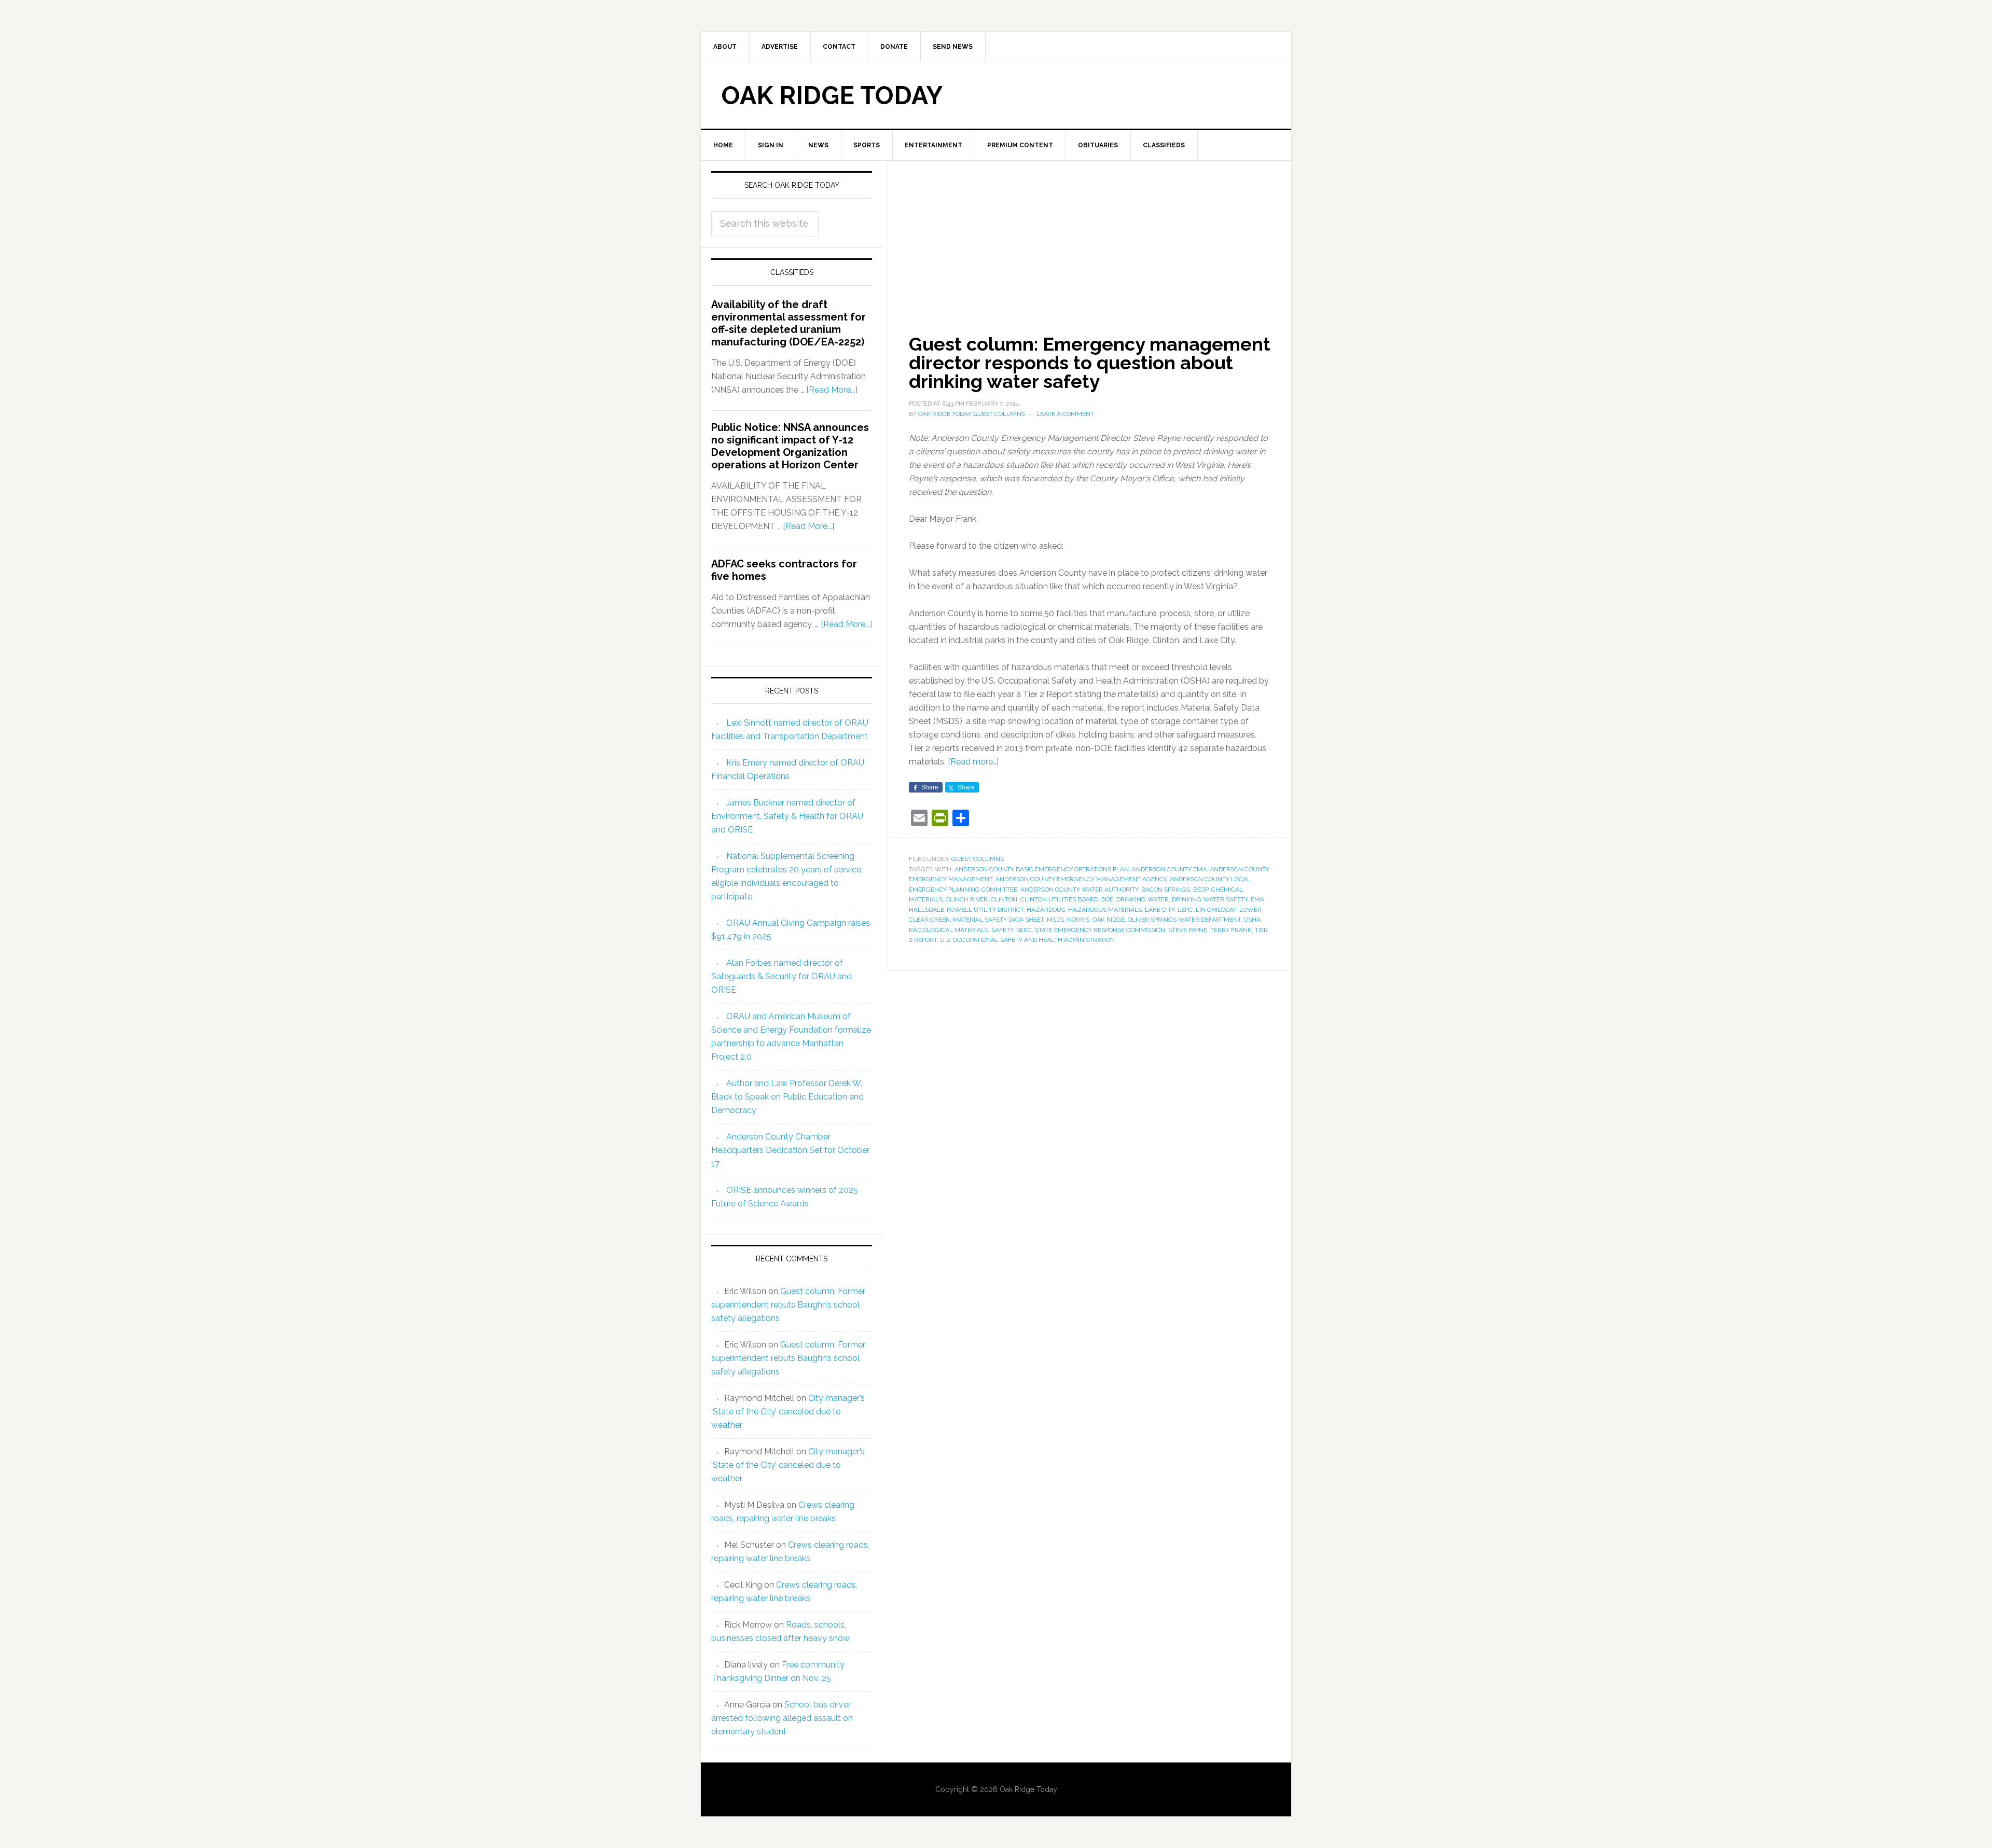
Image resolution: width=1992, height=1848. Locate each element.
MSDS (1055, 920)
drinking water (1143, 899)
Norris (1078, 920)
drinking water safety (1210, 899)
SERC (1024, 930)
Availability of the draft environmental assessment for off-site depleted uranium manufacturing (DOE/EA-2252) (789, 323)
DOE (1107, 899)
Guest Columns (978, 859)
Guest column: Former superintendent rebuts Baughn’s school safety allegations (788, 1305)
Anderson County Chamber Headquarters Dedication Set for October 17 (790, 1150)
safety (1002, 930)
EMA (1257, 899)
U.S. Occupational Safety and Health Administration (1027, 940)
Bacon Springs (1166, 890)
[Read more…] (973, 762)
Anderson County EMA (1169, 869)
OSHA (1252, 920)
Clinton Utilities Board (1059, 899)
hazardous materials (1105, 910)
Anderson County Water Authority (1079, 890)
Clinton (1004, 899)
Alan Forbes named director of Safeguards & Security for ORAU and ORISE (781, 976)
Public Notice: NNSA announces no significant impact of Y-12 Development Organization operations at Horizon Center (790, 446)
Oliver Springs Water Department (1184, 920)
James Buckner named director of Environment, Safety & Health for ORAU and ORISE (787, 816)
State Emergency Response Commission (1100, 930)
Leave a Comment (1065, 414)
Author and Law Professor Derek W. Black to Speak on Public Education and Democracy (787, 1097)
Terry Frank (1231, 930)
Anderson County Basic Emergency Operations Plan (1042, 869)
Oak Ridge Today (832, 95)
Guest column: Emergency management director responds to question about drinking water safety (1090, 363)
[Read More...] (832, 390)
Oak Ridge (1109, 920)
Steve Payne (1188, 930)
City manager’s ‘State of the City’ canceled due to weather (788, 1412)
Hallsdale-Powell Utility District (966, 910)
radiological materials (949, 930)
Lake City (1160, 910)
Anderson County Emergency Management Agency (1081, 879)
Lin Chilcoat (1216, 910)
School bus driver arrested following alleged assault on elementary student (782, 1718)
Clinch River (967, 899)
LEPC (1185, 910)
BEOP (1201, 890)
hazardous (1046, 910)
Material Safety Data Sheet (998, 920)
